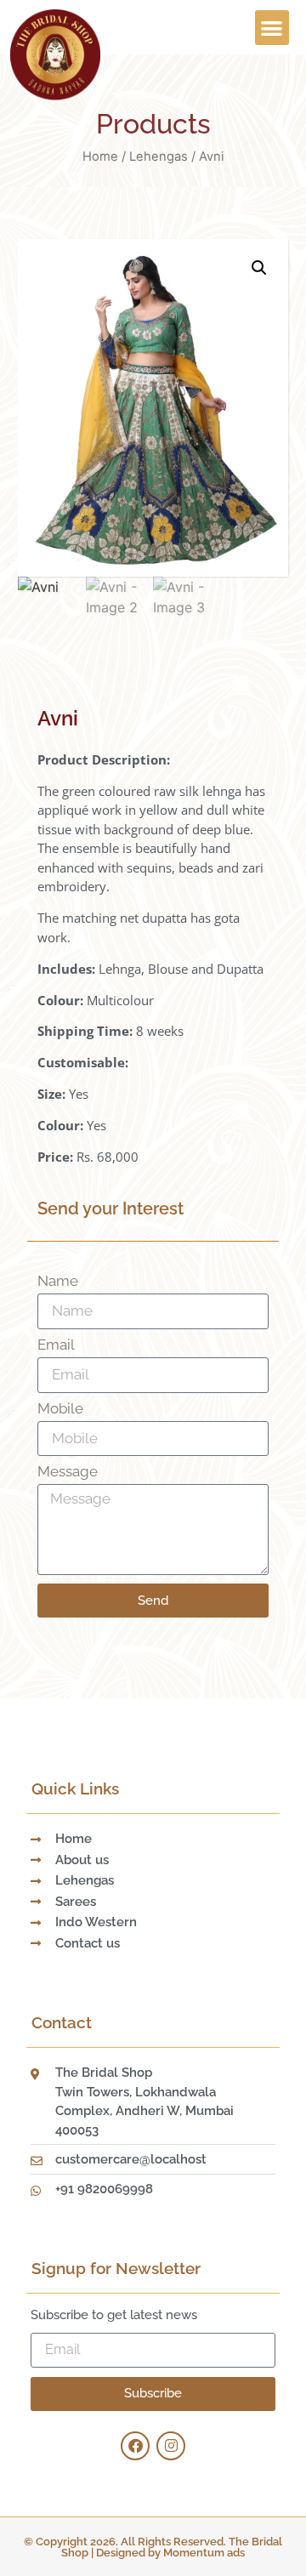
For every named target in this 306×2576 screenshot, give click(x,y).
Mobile (60, 1409)
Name (58, 1282)
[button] (272, 28)
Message (68, 1472)
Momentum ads (204, 2553)
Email (56, 1345)
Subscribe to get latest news (114, 2316)
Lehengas (159, 156)
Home (100, 156)
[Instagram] (171, 2446)
